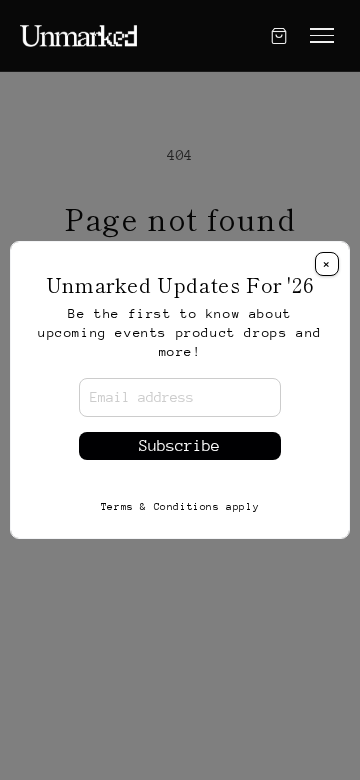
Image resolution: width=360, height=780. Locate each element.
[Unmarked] (78, 36)
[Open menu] (322, 35)
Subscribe (179, 446)
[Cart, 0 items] (279, 36)
